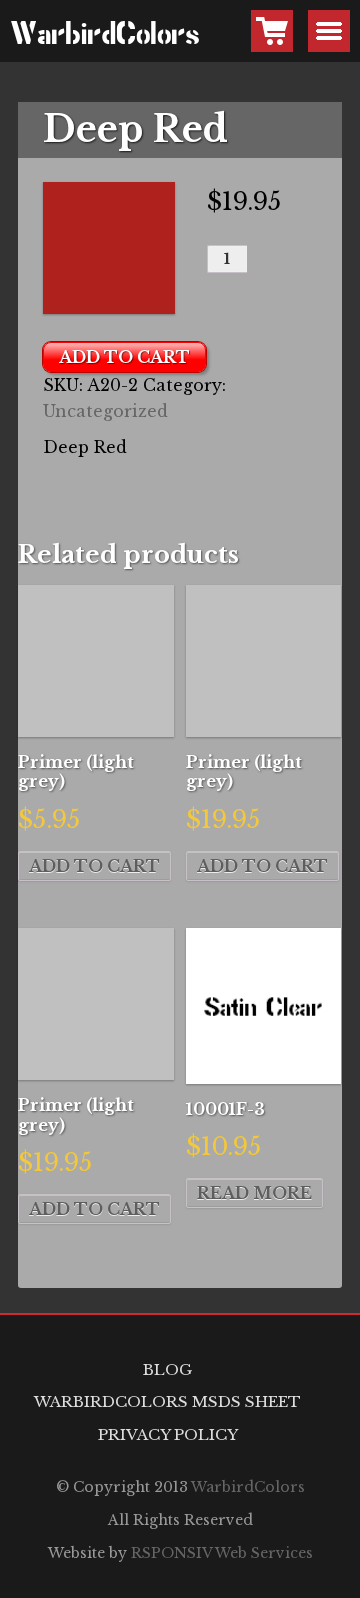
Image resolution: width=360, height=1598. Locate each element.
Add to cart (124, 357)
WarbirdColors (31, 35)
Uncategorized (105, 411)
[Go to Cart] (272, 31)
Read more (254, 1193)
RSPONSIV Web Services (222, 1553)
